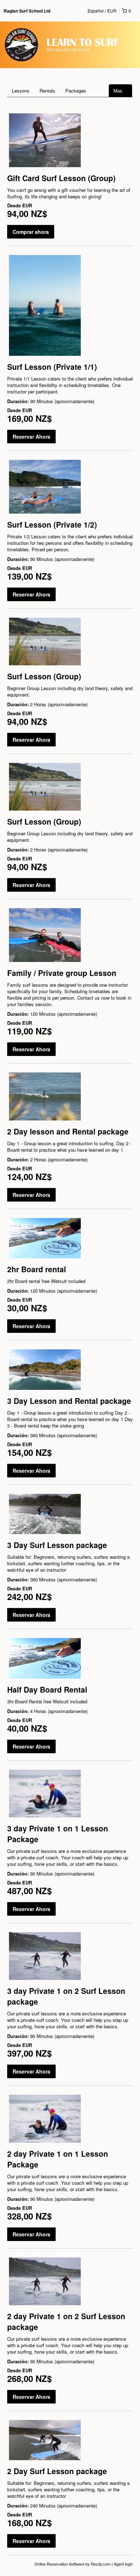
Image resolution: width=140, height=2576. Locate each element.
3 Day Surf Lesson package (57, 1545)
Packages (76, 91)
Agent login (123, 2564)
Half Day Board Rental (47, 1689)
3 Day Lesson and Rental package (69, 1401)
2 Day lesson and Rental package (68, 1131)
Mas (119, 91)
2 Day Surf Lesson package (57, 2471)
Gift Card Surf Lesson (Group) (61, 178)
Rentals (47, 91)
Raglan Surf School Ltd (27, 11)
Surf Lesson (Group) (44, 676)
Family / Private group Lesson (62, 973)
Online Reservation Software (59, 2564)
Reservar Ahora (31, 437)
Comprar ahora (31, 232)
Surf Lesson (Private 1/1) (52, 367)
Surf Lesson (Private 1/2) (52, 524)
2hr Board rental (37, 1269)
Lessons (21, 91)
